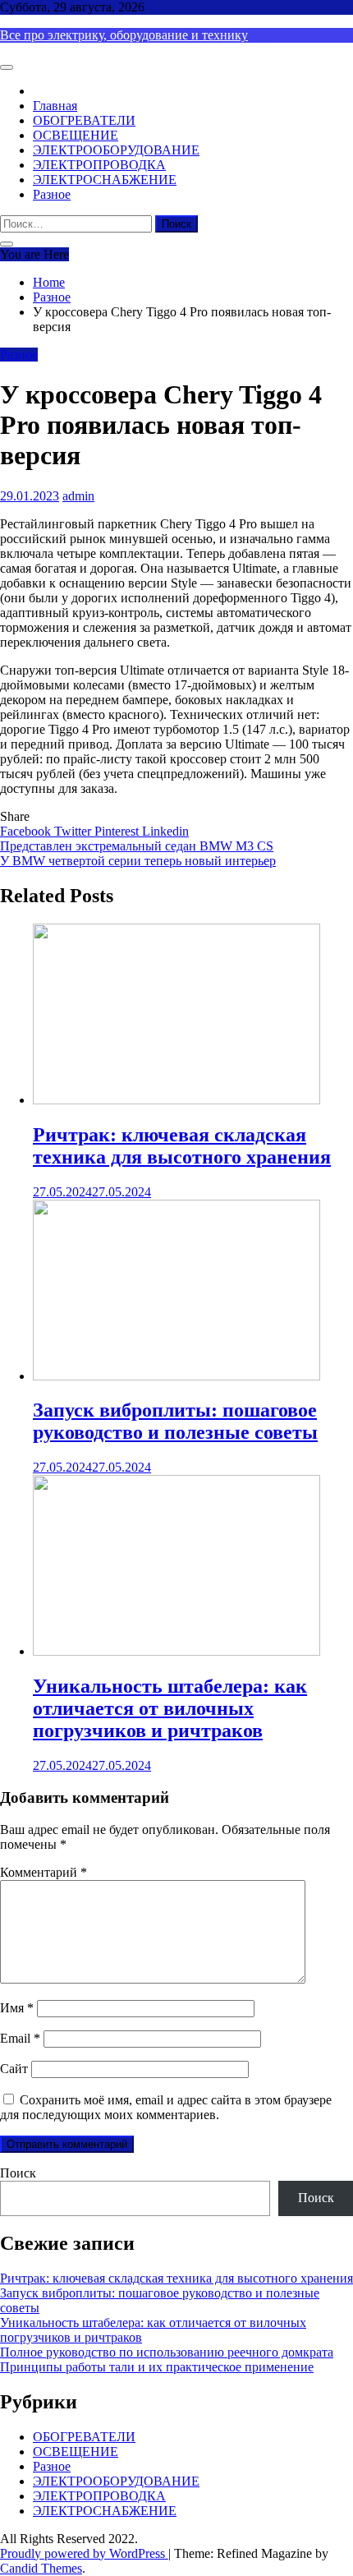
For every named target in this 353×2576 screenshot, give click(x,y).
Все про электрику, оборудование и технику (124, 35)
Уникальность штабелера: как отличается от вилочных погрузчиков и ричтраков (170, 1708)
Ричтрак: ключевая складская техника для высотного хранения (182, 1146)
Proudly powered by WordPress (84, 2553)
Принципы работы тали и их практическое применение (157, 2367)
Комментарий (44, 1872)
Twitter (74, 831)
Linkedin (165, 831)
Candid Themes (41, 2568)
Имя (17, 2008)
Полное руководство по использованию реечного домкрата (167, 2352)
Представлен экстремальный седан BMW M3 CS (137, 846)
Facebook (27, 831)
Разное (52, 194)
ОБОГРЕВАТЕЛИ (84, 120)
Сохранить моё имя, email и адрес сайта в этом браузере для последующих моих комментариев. (166, 2107)
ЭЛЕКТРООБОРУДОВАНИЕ (116, 150)
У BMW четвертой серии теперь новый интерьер (138, 861)
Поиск (18, 2173)
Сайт (14, 2069)
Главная (55, 106)
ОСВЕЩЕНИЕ (76, 135)
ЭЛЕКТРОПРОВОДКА (99, 165)
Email (20, 2038)
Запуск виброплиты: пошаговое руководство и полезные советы (175, 1421)
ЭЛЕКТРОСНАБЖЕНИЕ (105, 180)
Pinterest (118, 831)
